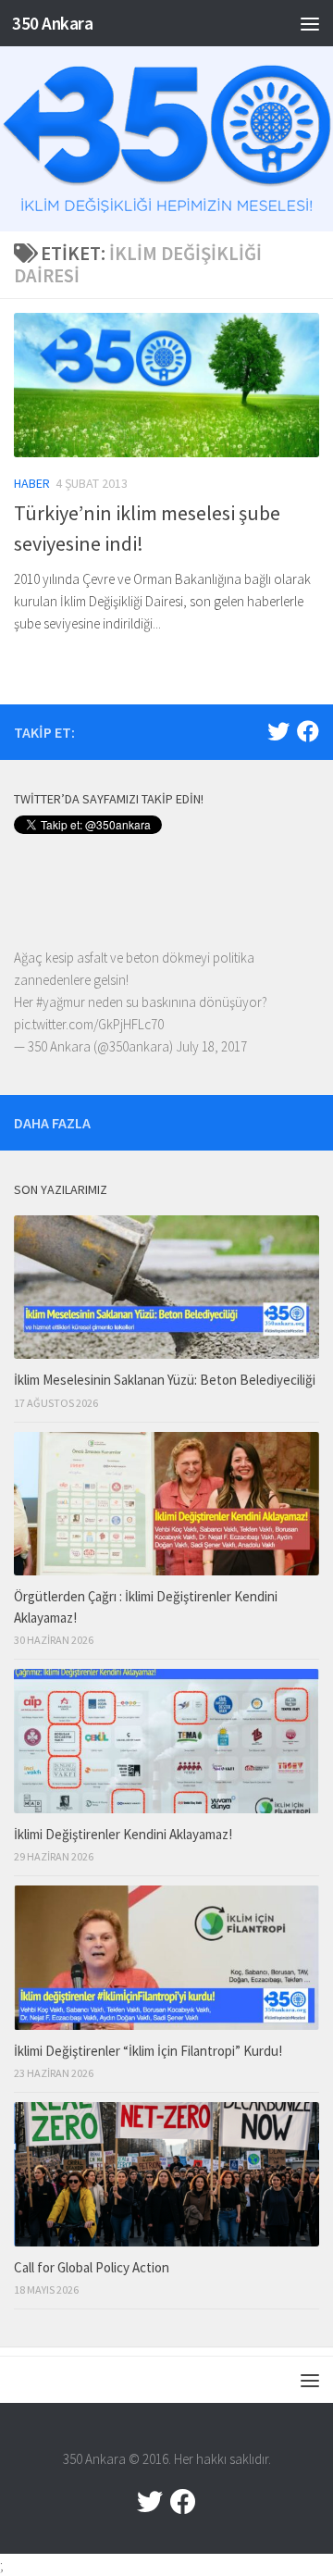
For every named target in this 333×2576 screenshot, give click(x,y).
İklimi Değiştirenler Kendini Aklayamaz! (123, 1834)
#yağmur (61, 1002)
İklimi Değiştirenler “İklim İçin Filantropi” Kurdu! (148, 2051)
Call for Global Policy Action (92, 2267)
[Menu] (310, 23)
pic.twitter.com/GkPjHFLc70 (89, 1024)
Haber (32, 483)
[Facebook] (308, 731)
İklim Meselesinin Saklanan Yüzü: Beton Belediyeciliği (165, 1380)
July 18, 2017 (211, 1046)
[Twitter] (278, 731)
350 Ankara (52, 23)
